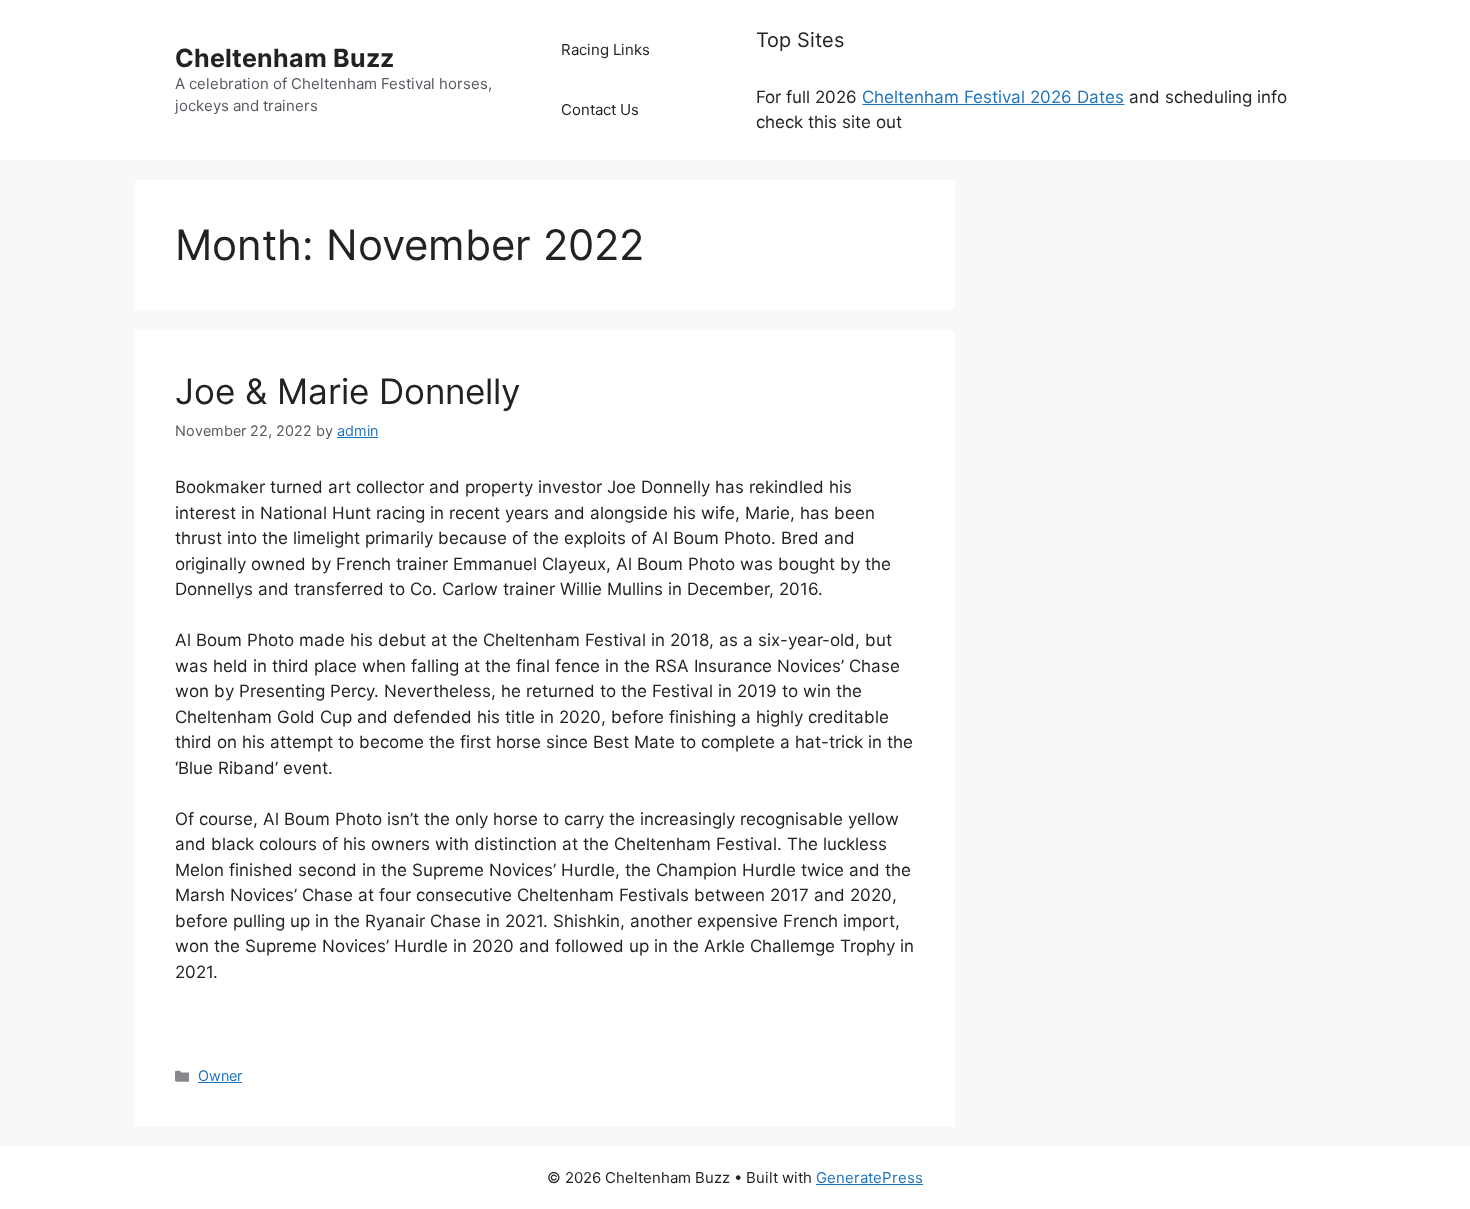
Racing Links (605, 49)
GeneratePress (869, 1177)
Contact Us (600, 109)
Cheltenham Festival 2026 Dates (993, 97)
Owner (220, 1075)
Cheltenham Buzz (284, 58)
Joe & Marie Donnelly (347, 391)
